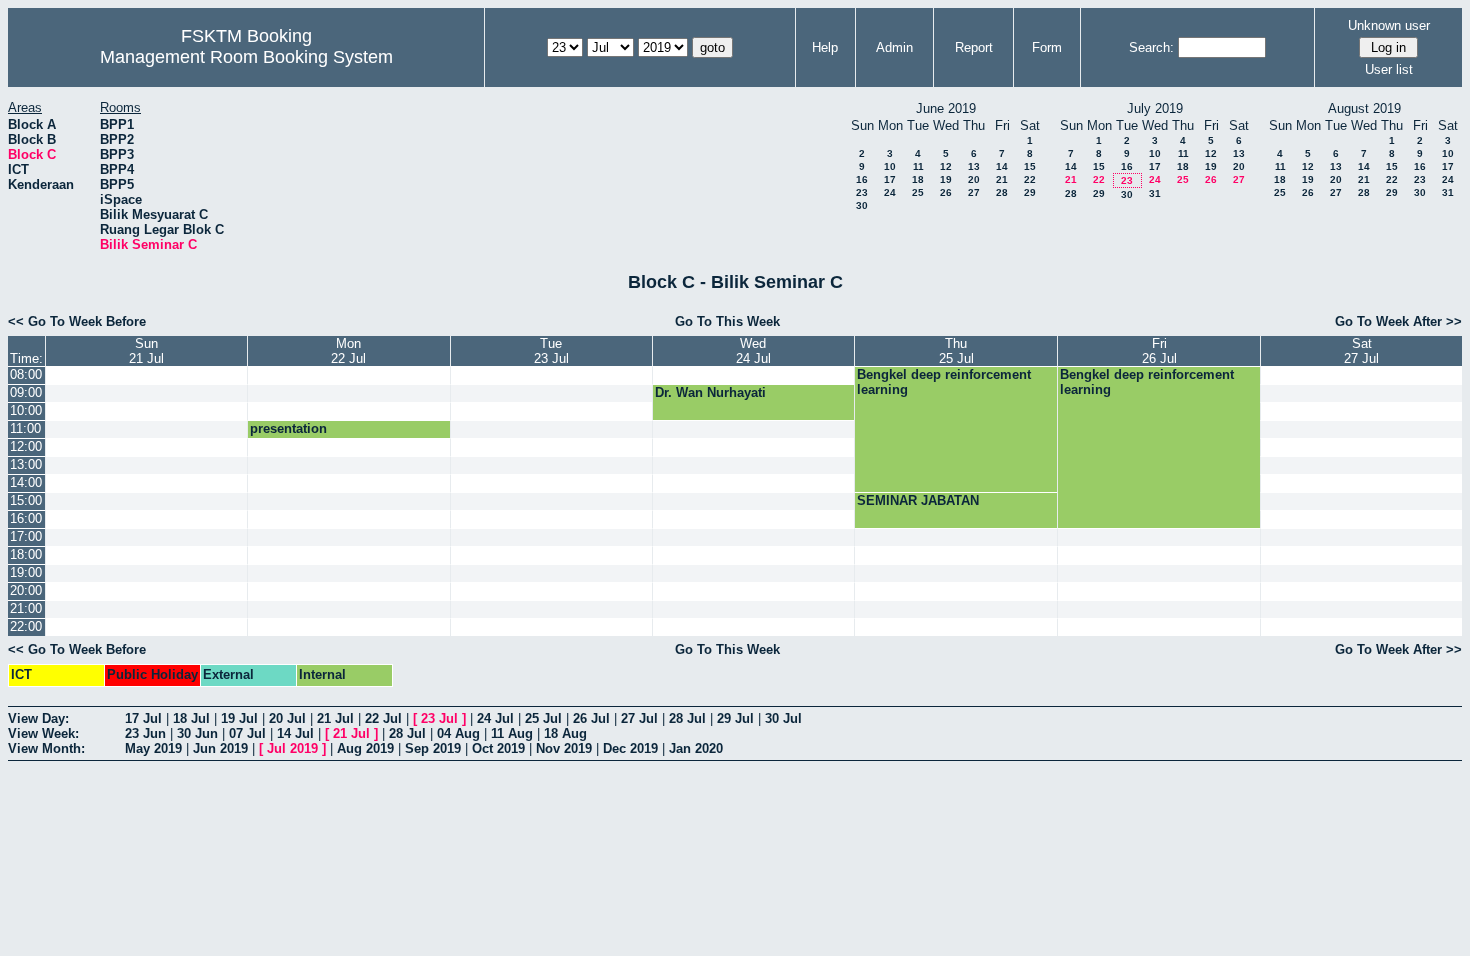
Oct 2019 (498, 748)
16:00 (26, 518)
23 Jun (145, 733)
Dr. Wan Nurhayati (710, 392)
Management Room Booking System (246, 57)
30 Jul (783, 718)
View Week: (43, 733)
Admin (894, 47)
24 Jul (495, 718)
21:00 (26, 608)
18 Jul (191, 718)
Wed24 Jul (753, 351)
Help (825, 47)
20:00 (26, 590)
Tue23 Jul (551, 351)
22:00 (26, 626)
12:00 (26, 446)
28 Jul (687, 718)
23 (862, 192)
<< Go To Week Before (77, 321)
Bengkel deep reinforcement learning (944, 382)
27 (974, 192)
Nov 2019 (564, 748)
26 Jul (591, 718)
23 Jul (439, 718)
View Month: (46, 748)
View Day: (38, 718)
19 (946, 179)
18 (918, 179)
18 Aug (565, 733)
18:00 (26, 554)
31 (1155, 193)
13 (974, 166)
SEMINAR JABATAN (918, 500)
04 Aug (458, 733)
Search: (1151, 47)
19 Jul (239, 718)
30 (862, 205)
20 (974, 179)
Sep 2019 (433, 748)
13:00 (26, 464)
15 (1030, 166)
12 (946, 166)
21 (1002, 179)
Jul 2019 (292, 748)
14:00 (26, 482)
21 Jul (335, 718)
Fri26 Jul (1159, 351)
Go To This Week (727, 321)
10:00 (26, 410)
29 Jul (735, 718)
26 (946, 192)
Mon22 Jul (348, 351)
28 (1002, 192)
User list (1389, 69)
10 (890, 166)
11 (918, 166)
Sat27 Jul (1361, 351)
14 (1002, 166)
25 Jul (543, 718)
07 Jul (247, 733)
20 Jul (287, 718)
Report (974, 47)
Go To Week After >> (1398, 321)
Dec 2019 (630, 748)
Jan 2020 (696, 748)
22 (1030, 179)
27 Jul (639, 718)
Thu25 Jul (956, 351)
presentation (288, 428)
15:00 (26, 500)
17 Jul (143, 718)
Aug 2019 (365, 748)
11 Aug (512, 733)
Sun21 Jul (146, 351)
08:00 (26, 374)
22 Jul (383, 718)
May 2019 (153, 748)
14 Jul (295, 733)
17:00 (26, 536)
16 (862, 179)
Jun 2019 (220, 748)
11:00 (25, 428)
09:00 (26, 392)
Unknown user (1389, 25)
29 (1030, 192)
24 (890, 192)
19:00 (26, 572)
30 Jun (197, 733)
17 (890, 179)
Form (1047, 47)
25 (918, 192)
